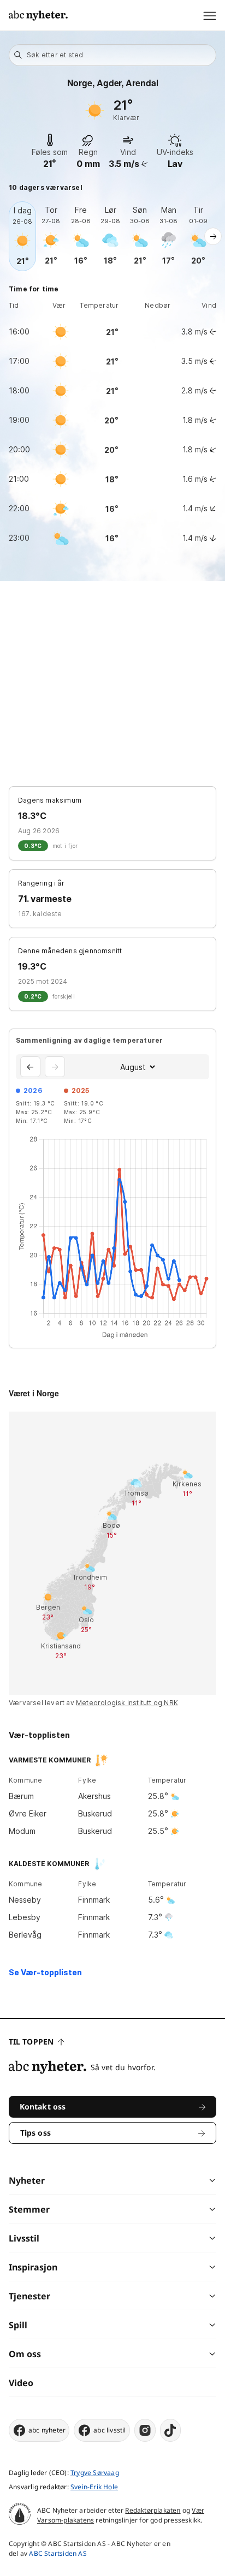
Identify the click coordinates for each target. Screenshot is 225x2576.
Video (21, 2383)
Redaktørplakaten (153, 2510)
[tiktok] (170, 2430)
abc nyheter (47, 2430)
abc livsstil (109, 2430)
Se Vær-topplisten (45, 1972)
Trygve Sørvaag (95, 2473)
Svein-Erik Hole (94, 2487)
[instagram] (145, 2430)
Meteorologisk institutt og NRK (127, 1703)
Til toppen (31, 2042)
